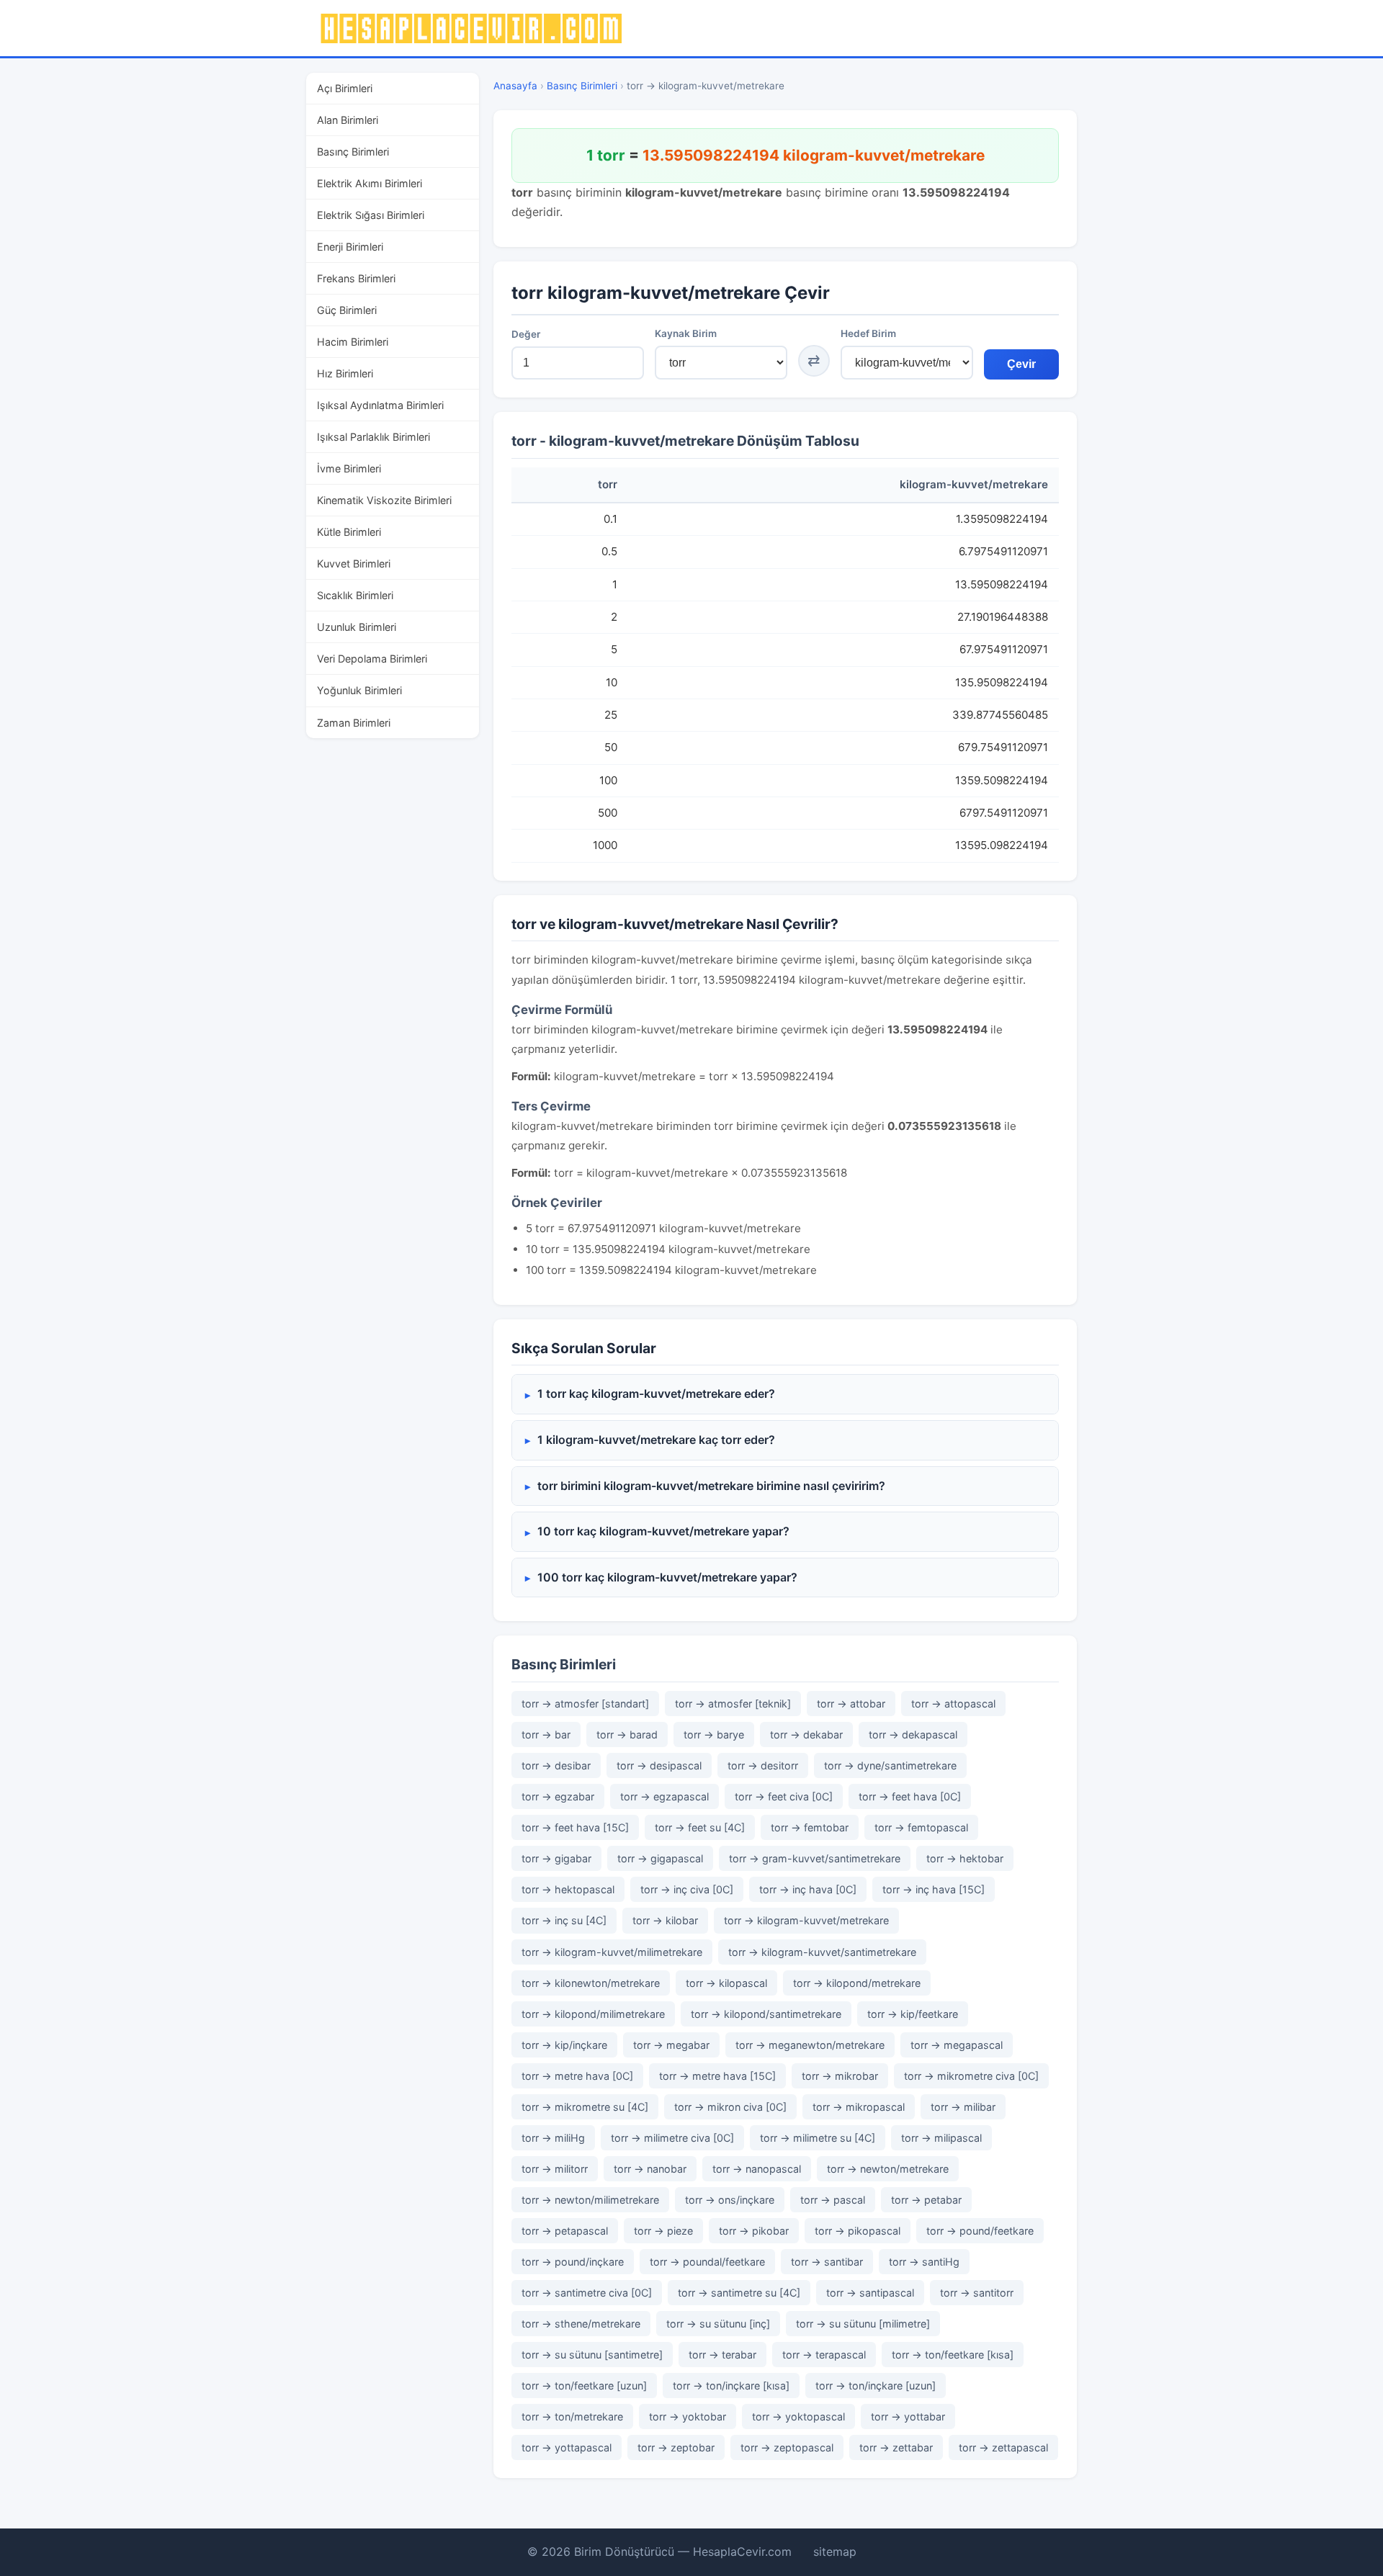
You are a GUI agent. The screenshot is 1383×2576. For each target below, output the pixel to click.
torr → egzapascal (664, 1796)
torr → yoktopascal (798, 2416)
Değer (526, 334)
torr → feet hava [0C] (910, 1796)
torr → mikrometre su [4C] (585, 2107)
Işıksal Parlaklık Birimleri (373, 437)
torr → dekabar (806, 1734)
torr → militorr (555, 2169)
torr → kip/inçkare (564, 2045)
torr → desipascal (659, 1765)
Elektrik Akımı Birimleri (370, 183)
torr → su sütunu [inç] (718, 2324)
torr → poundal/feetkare (707, 2262)
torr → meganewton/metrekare (810, 2045)
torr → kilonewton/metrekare (591, 1983)
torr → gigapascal (660, 1858)
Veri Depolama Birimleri (372, 659)
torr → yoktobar (688, 2416)
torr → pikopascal (858, 2231)
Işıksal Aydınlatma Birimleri (380, 405)
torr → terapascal (824, 2355)
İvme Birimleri (349, 468)
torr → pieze (663, 2231)
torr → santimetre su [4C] (739, 2293)
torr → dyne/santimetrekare (890, 1765)
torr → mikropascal (859, 2107)
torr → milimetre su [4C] (818, 2138)
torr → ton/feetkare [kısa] (953, 2355)
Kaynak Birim (686, 333)
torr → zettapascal (1003, 2447)
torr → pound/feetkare (980, 2231)
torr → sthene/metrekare (581, 2324)
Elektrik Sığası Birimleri (371, 215)
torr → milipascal (941, 2138)
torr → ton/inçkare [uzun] (876, 2386)
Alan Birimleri (348, 120)
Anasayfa (515, 86)
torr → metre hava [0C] (577, 2076)
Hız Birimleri (345, 373)
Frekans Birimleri (356, 278)
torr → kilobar (665, 1920)
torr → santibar (827, 2262)
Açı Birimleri (345, 88)
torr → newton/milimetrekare (590, 2200)
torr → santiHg (924, 2262)
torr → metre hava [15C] (717, 2076)
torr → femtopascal (921, 1827)
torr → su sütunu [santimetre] (592, 2355)
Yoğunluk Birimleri (359, 690)
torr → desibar (556, 1765)
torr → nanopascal (757, 2169)
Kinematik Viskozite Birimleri (384, 500)
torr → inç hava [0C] (808, 1889)
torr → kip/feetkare (913, 2014)
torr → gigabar (556, 1858)
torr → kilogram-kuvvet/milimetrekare (612, 1952)
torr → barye (714, 1734)
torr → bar (546, 1734)
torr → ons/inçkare (730, 2200)
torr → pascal (833, 2200)
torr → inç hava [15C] (934, 1889)
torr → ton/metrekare (572, 2416)
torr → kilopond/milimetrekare (593, 2014)
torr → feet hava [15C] (575, 1827)
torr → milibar (963, 2107)
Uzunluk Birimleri (357, 627)
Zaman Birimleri (354, 723)
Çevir (1021, 364)
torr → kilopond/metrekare (857, 1983)
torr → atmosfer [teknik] (733, 1704)
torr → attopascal (953, 1704)
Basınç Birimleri (353, 152)
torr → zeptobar (676, 2447)
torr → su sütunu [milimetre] (863, 2324)
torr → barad (627, 1734)
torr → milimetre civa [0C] (672, 2138)
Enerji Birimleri (350, 247)
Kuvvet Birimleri (354, 564)
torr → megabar (671, 2045)
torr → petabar (926, 2200)
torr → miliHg (553, 2138)
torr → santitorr (977, 2293)
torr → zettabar (896, 2447)
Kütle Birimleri (349, 532)
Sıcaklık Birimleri (355, 595)
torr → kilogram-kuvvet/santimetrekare (822, 1952)
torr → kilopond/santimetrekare (766, 2014)
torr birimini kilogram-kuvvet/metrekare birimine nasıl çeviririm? (711, 1486)
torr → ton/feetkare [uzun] (584, 2386)
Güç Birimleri (347, 310)
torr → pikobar (754, 2231)
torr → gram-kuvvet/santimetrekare (815, 1858)
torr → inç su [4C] (564, 1920)
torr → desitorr (763, 1765)
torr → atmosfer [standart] (585, 1704)
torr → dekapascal (913, 1734)
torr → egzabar (558, 1796)
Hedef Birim (868, 333)
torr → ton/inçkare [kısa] (731, 2386)
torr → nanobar (650, 2169)
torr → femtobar (810, 1827)
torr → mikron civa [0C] (730, 2107)
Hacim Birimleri (353, 342)
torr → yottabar (908, 2416)
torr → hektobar (965, 1858)
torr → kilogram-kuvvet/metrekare (806, 1920)
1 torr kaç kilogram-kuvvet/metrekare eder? (656, 1394)
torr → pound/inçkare (573, 2262)
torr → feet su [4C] (700, 1827)
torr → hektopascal (568, 1889)
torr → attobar (851, 1704)
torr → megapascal (957, 2045)
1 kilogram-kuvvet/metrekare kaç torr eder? (656, 1440)
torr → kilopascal (726, 1983)
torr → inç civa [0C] (687, 1889)
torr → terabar (722, 2355)
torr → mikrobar (840, 2076)
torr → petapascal (565, 2231)
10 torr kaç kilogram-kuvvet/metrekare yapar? (663, 1531)
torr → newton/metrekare (888, 2169)
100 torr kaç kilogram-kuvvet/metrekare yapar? (667, 1577)
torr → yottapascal (567, 2447)
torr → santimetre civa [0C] (587, 2293)
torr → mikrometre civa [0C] (971, 2076)
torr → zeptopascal (787, 2447)
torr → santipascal (870, 2293)
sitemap (835, 2552)
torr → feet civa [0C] (784, 1796)
